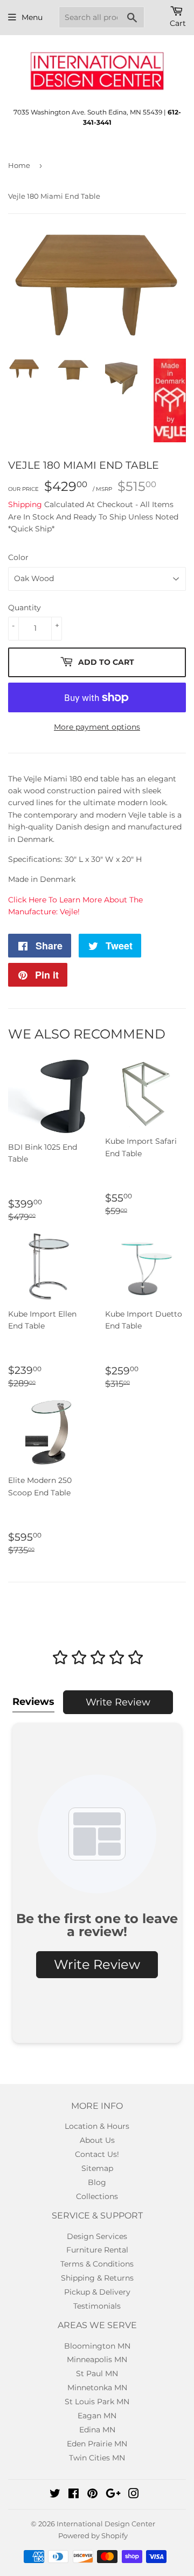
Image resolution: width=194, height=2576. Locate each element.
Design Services (97, 2236)
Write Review (118, 1702)
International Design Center (106, 2524)
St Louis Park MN (97, 2402)
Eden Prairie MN (97, 2444)
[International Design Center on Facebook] (74, 2495)
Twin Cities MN (97, 2458)
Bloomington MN (97, 2346)
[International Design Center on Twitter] (55, 2495)
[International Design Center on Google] (113, 2495)
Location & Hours (97, 2126)
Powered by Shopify (93, 2535)
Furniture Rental (97, 2250)
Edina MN (97, 2430)
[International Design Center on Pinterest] (92, 2495)
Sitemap (97, 2168)
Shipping (25, 504)
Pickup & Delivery (97, 2292)
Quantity (25, 608)
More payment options (97, 727)
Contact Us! (97, 2154)
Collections (97, 2196)
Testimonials (97, 2306)
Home (19, 165)
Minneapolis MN (97, 2359)
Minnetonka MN (97, 2388)
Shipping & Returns (97, 2278)
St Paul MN (97, 2373)
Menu (32, 17)
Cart (178, 23)
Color (18, 557)
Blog (97, 2182)
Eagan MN (97, 2416)
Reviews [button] (33, 1702)
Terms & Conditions (97, 2264)
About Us (97, 2140)
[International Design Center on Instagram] (134, 2495)
